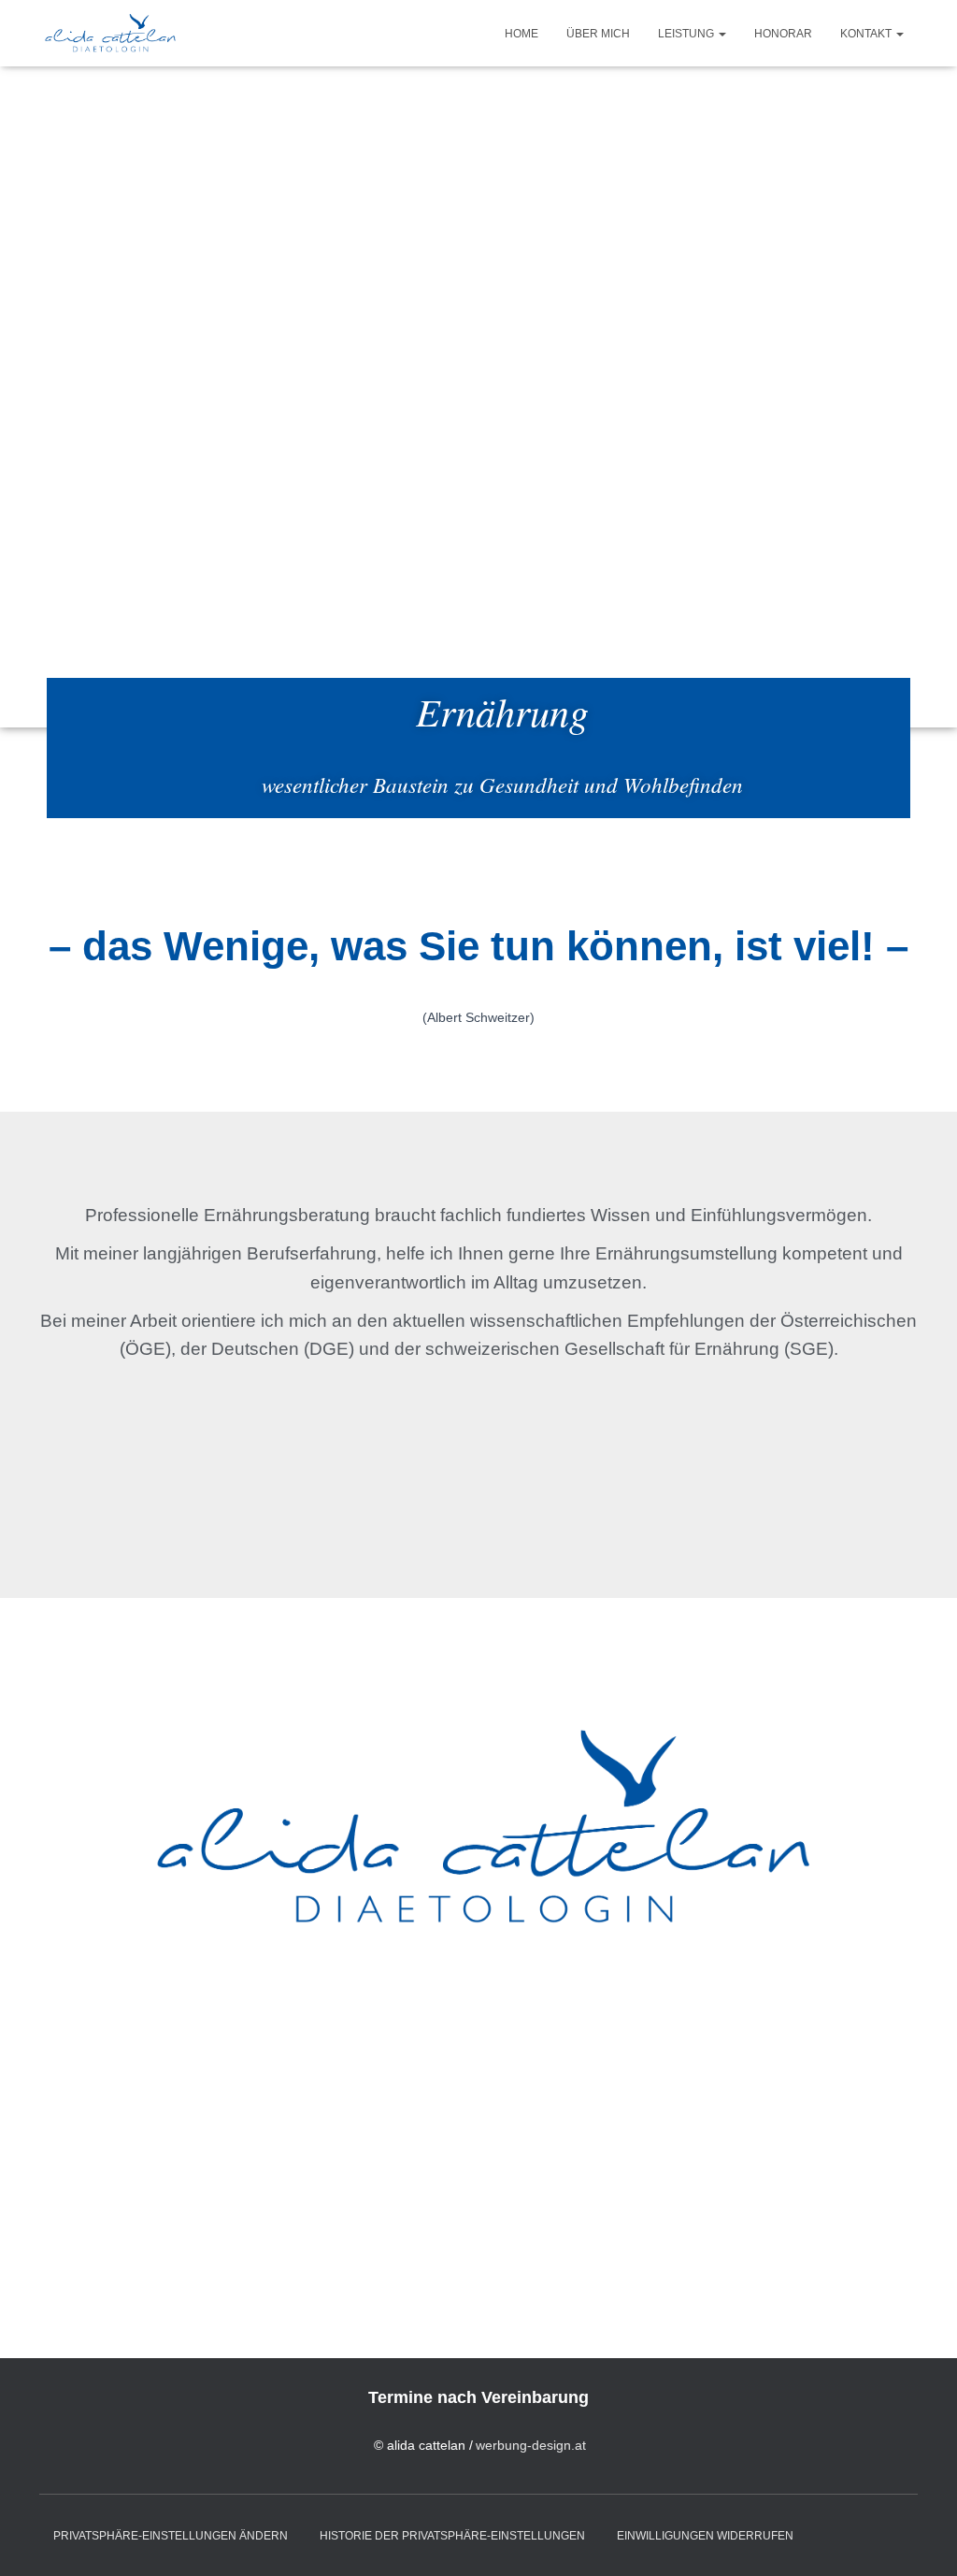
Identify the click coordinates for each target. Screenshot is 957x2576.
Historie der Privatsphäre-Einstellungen (452, 2536)
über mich (598, 34)
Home (521, 34)
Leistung (687, 34)
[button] (721, 34)
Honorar (783, 34)
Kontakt (867, 34)
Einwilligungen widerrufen (705, 2536)
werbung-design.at (531, 2445)
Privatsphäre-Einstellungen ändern (171, 2536)
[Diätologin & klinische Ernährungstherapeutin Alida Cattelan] (109, 34)
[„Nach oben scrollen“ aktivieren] (920, 2539)
